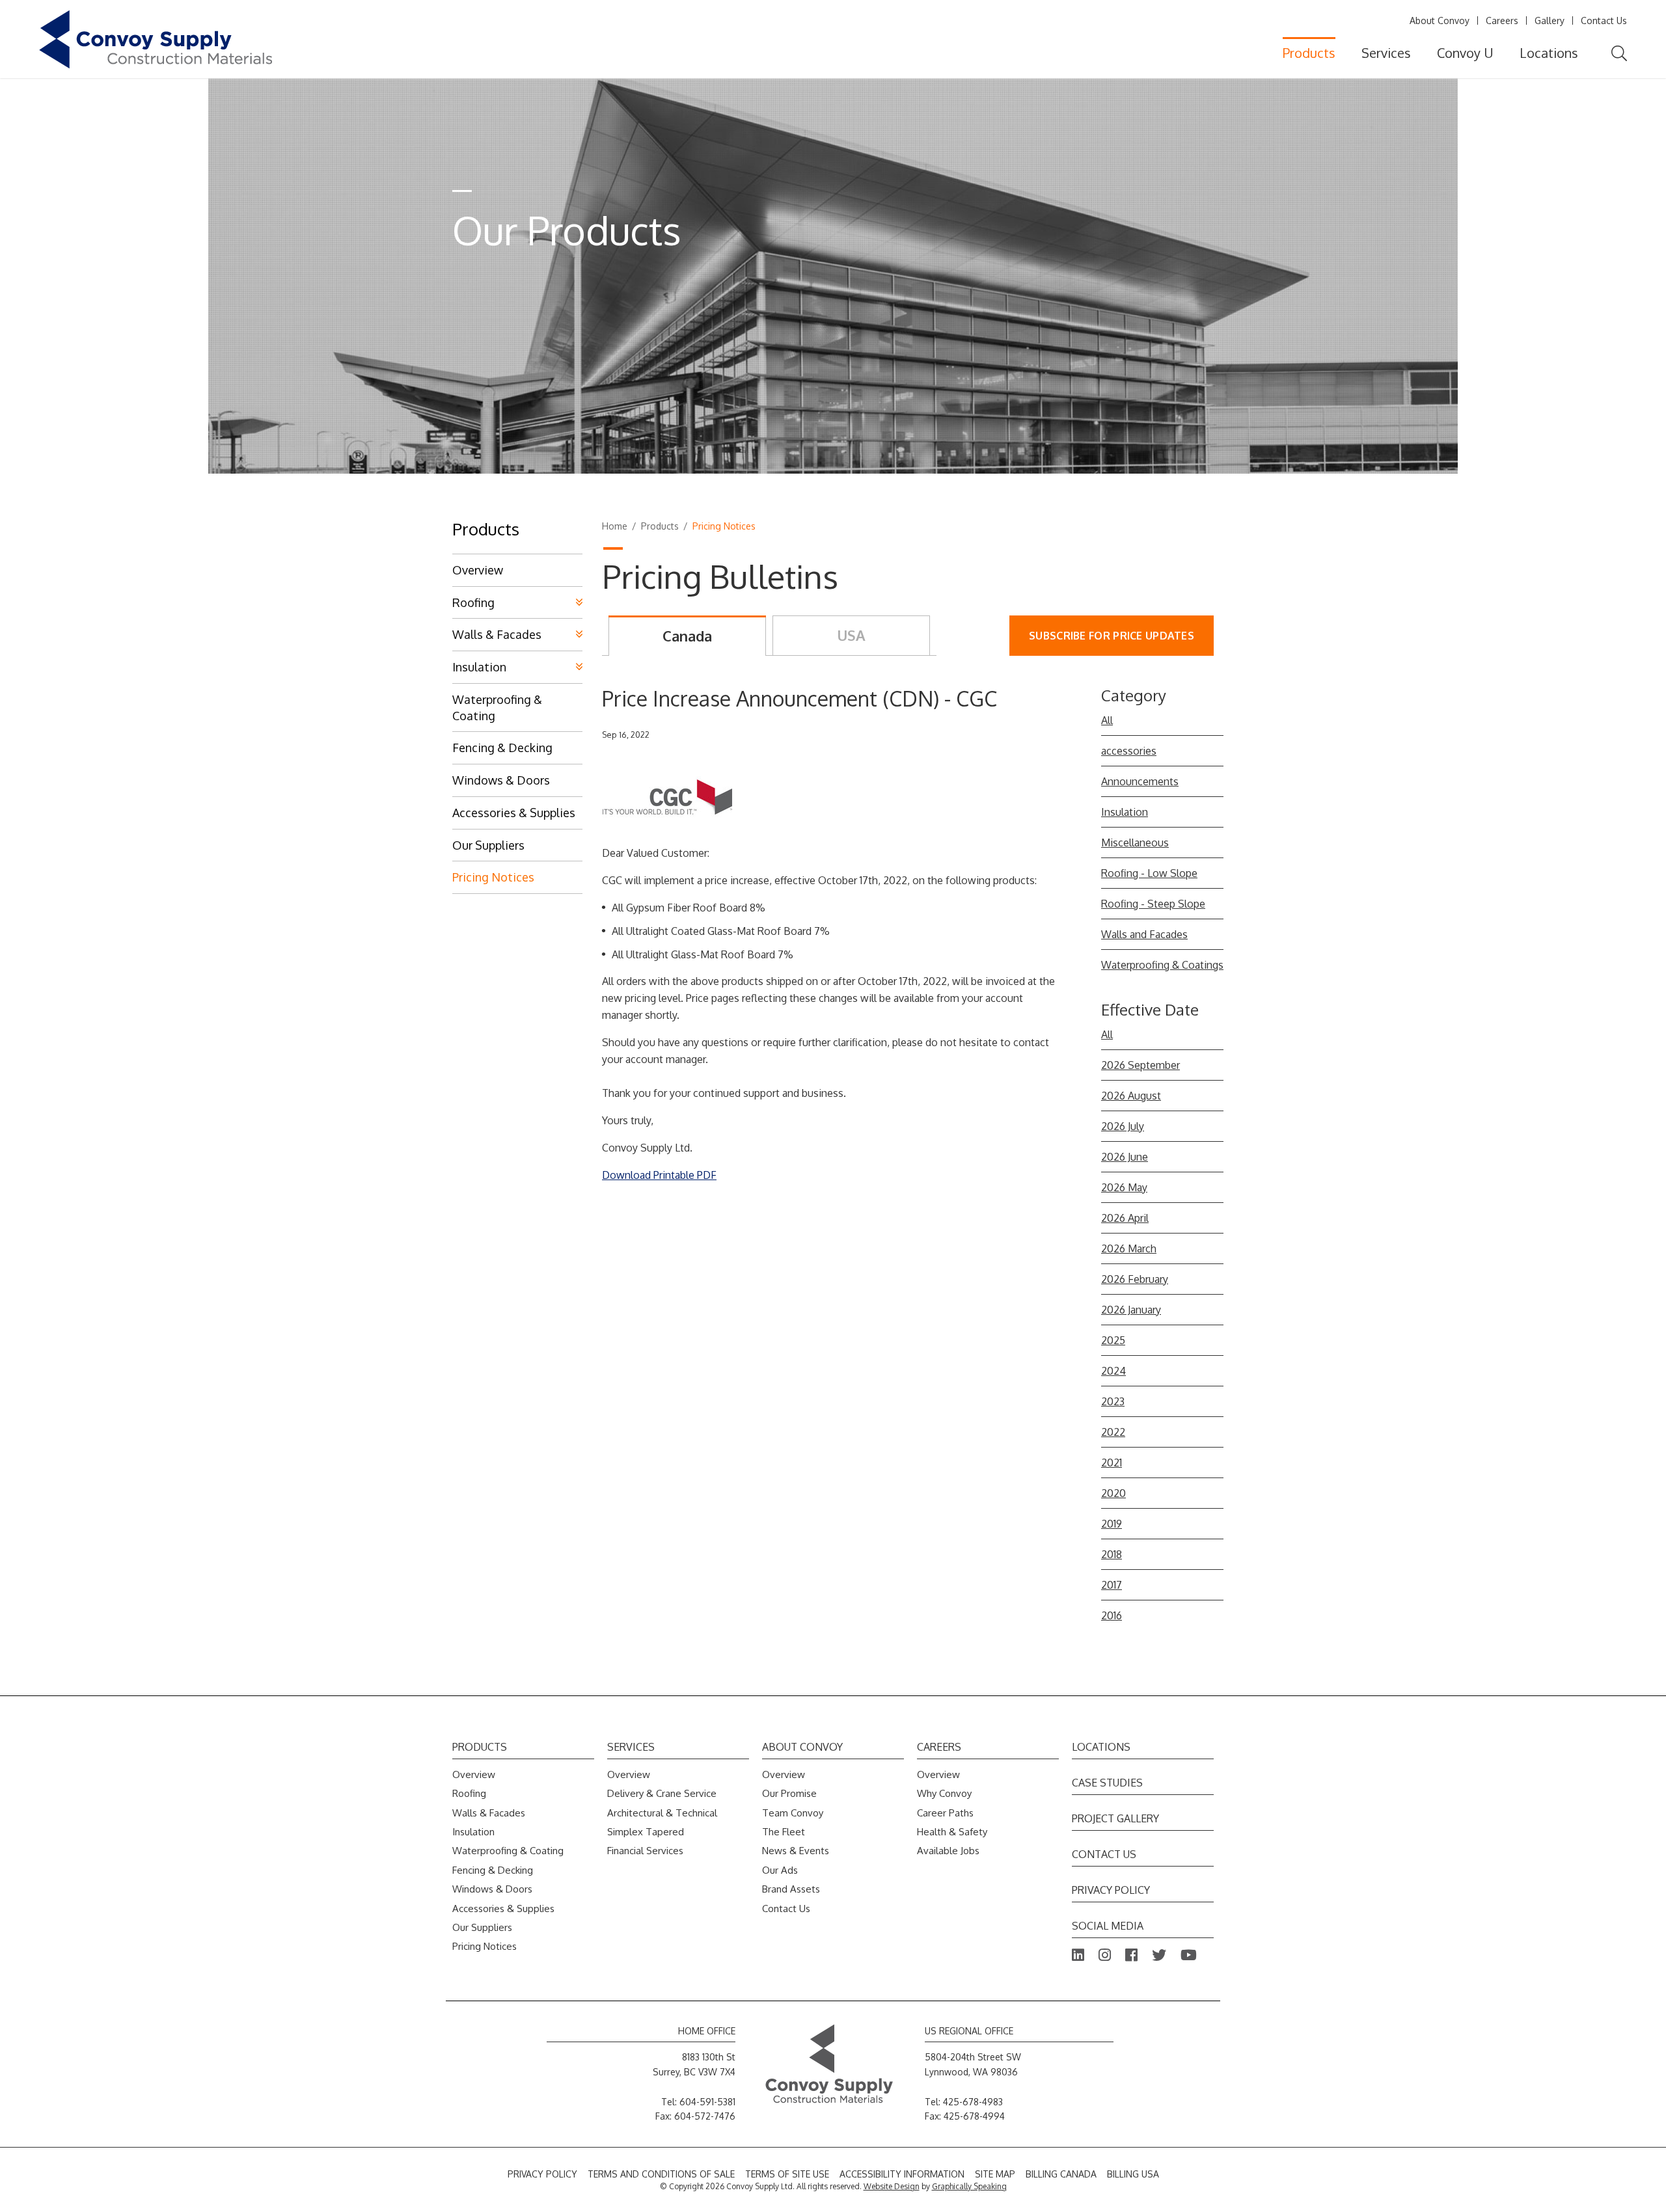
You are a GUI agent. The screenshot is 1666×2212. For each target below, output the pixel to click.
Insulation (1125, 812)
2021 (1112, 1463)
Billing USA (1133, 2174)
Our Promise (789, 1793)
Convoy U (1465, 53)
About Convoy (1440, 20)
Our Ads (780, 1870)
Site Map (995, 2174)
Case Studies (1107, 1783)
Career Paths (945, 1813)
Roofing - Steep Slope (1153, 904)
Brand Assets (791, 1889)
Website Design (892, 2186)
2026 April (1125, 1218)
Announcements (1140, 781)
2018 (1112, 1554)
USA (851, 635)
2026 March (1129, 1248)
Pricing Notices (493, 877)
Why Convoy (944, 1793)
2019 (1112, 1524)
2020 (1113, 1493)
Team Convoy (793, 1813)
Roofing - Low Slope (1149, 873)
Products (1309, 53)
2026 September (1140, 1065)
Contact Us (1604, 20)
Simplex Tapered (646, 1832)
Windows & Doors (501, 780)
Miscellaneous (1135, 843)
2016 (1112, 1615)
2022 (1113, 1432)
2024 (1113, 1371)
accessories (1129, 751)
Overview (478, 570)
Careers (1502, 20)
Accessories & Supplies (514, 813)
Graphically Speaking (969, 2186)
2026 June (1125, 1157)
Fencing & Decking (502, 748)
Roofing (473, 602)
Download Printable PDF (659, 1175)
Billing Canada (1061, 2174)
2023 (1113, 1401)
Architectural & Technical (662, 1813)
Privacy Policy (1111, 1890)
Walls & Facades (497, 634)
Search (1619, 54)
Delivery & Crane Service (662, 1793)
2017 (1112, 1585)
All (1107, 720)
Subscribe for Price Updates (1112, 636)
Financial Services (645, 1851)
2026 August (1131, 1096)
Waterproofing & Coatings (1162, 965)
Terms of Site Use (787, 2174)
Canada (687, 636)
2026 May (1124, 1187)
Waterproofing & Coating (497, 708)
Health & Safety (952, 1832)
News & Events (796, 1851)
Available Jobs (948, 1851)
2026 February (1135, 1279)
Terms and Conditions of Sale (661, 2174)
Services (1386, 53)
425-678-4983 (973, 2102)
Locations (1549, 53)
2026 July (1123, 1126)
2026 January (1131, 1310)
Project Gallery (1115, 1818)
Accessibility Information (902, 2174)
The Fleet (784, 1832)
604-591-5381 (707, 2102)
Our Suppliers (488, 845)
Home (615, 526)
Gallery (1550, 20)
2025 (1113, 1340)
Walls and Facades (1144, 934)
